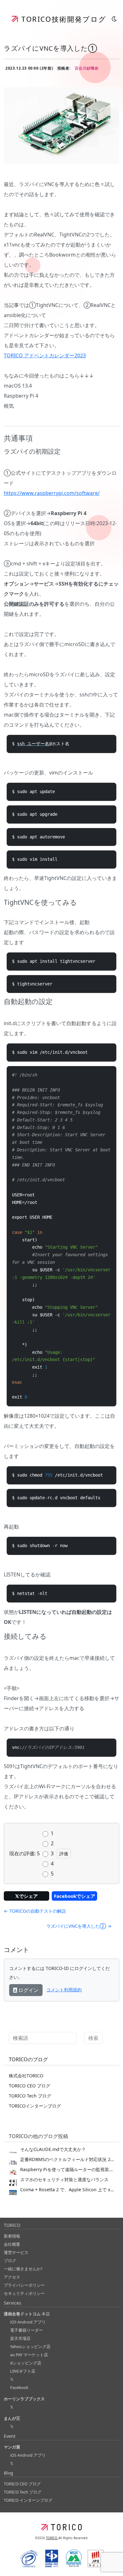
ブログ (10, 2261)
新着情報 (12, 2236)
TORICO (52, 2538)
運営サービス (16, 2252)
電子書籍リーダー (26, 2330)
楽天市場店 (20, 2338)
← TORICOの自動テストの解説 (35, 1911)
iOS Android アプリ (28, 2322)
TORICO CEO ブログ (29, 2086)
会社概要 (12, 2244)
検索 (93, 2038)
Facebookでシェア (75, 1896)
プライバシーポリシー (24, 2285)
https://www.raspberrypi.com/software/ (52, 493)
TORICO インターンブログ (28, 2500)
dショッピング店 (26, 2363)
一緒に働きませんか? (23, 2269)
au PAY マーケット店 (29, 2355)
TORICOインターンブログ (35, 2106)
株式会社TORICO (26, 2076)
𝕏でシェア (26, 1896)
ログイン (28, 1990)
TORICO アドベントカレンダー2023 (45, 355)
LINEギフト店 (23, 2371)
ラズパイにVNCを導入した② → (79, 1926)
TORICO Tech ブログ (30, 2096)
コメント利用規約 (64, 1990)
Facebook (19, 2387)
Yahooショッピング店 (30, 2346)
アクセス (12, 2277)
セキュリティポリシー (24, 2293)
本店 (27, 2314)
